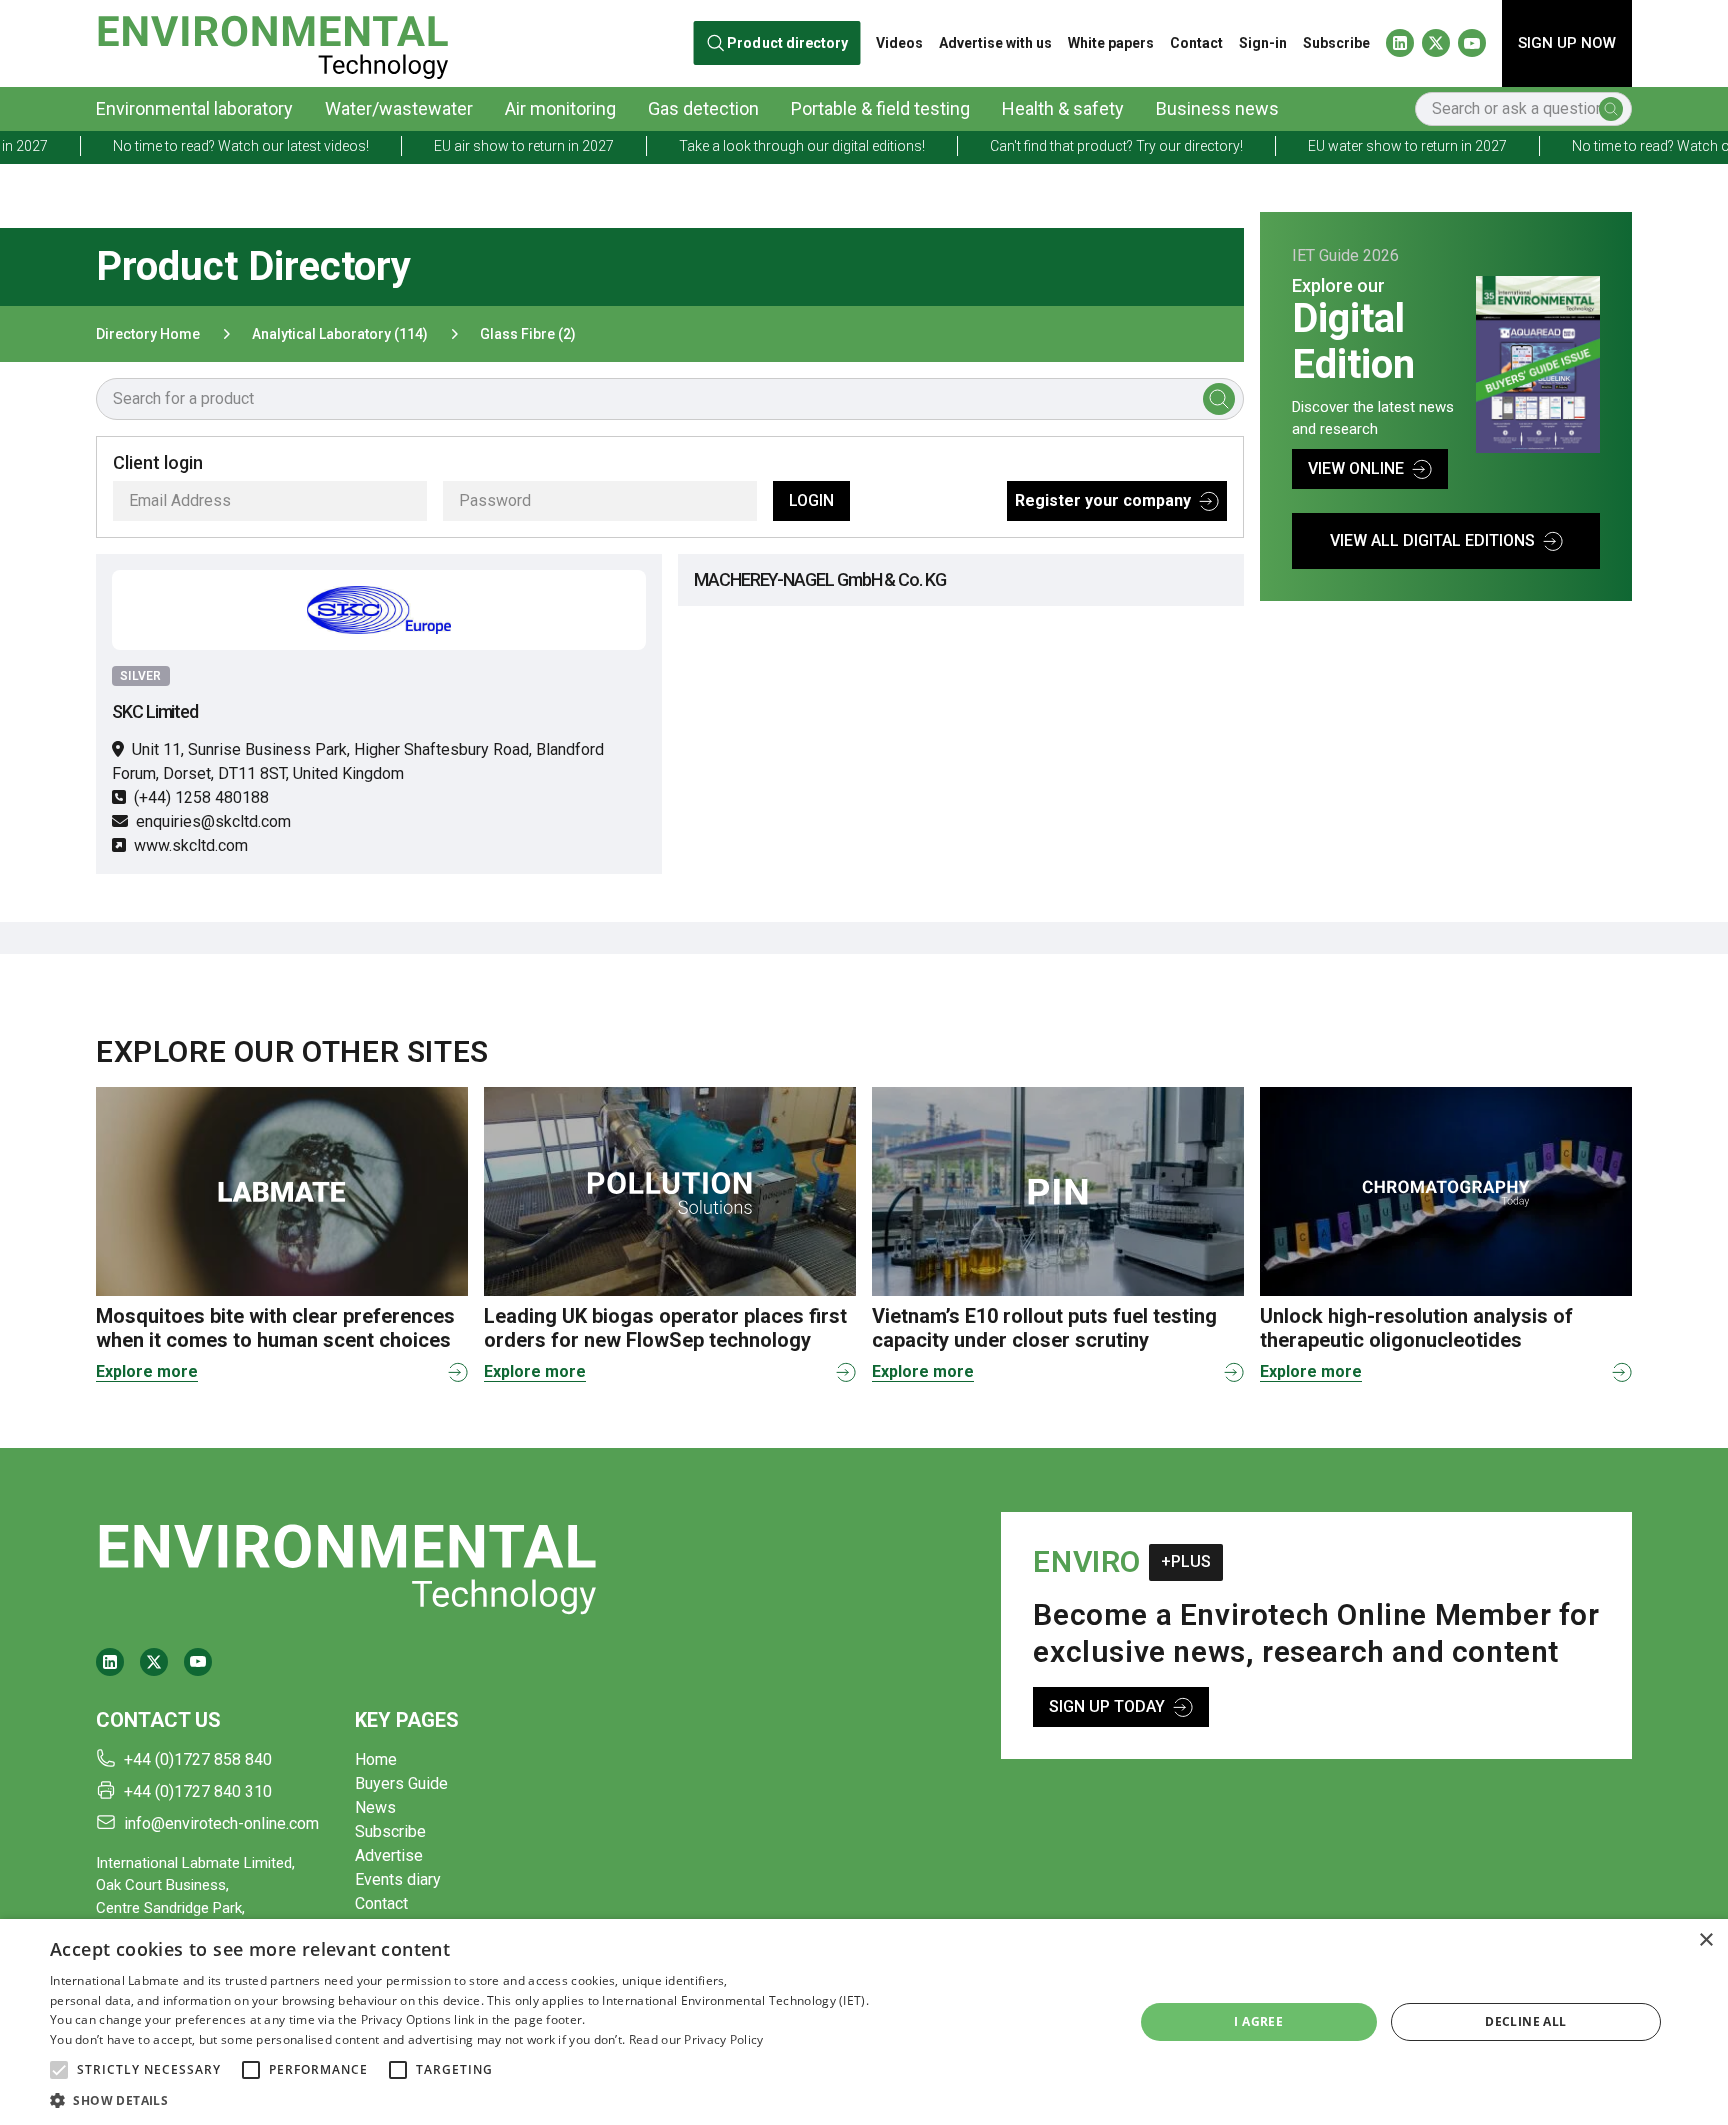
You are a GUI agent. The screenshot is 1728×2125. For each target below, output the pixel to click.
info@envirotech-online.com (221, 1823)
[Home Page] (272, 43)
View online (1356, 468)
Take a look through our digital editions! (728, 146)
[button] (59, 2070)
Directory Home (148, 334)
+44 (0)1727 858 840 (198, 1759)
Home (376, 1759)
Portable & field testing (880, 108)
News (375, 1807)
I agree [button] (1258, 2021)
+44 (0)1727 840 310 (198, 1791)
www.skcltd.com (191, 845)
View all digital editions (1432, 540)
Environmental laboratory (194, 108)
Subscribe (1336, 43)
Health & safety (1063, 108)
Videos (899, 43)
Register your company (1103, 500)
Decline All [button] (1525, 2021)
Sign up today (1107, 1706)
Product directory (788, 43)
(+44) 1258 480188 (201, 797)
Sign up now (1567, 43)
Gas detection (703, 108)
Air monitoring (560, 108)
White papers (1111, 43)
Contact (1196, 43)
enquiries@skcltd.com (213, 821)
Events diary (398, 1879)
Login (811, 500)
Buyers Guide (401, 1783)
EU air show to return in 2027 (450, 146)
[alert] (864, 2022)
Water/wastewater (399, 108)
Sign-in (1263, 43)
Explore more (147, 1371)
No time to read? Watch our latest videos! (167, 146)
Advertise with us (995, 43)
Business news (1217, 108)
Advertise (389, 1855)
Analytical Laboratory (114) (340, 334)
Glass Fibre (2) (528, 334)
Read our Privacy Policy (696, 2039)
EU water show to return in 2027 (1333, 146)
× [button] (1705, 1940)
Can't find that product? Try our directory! (1042, 146)
